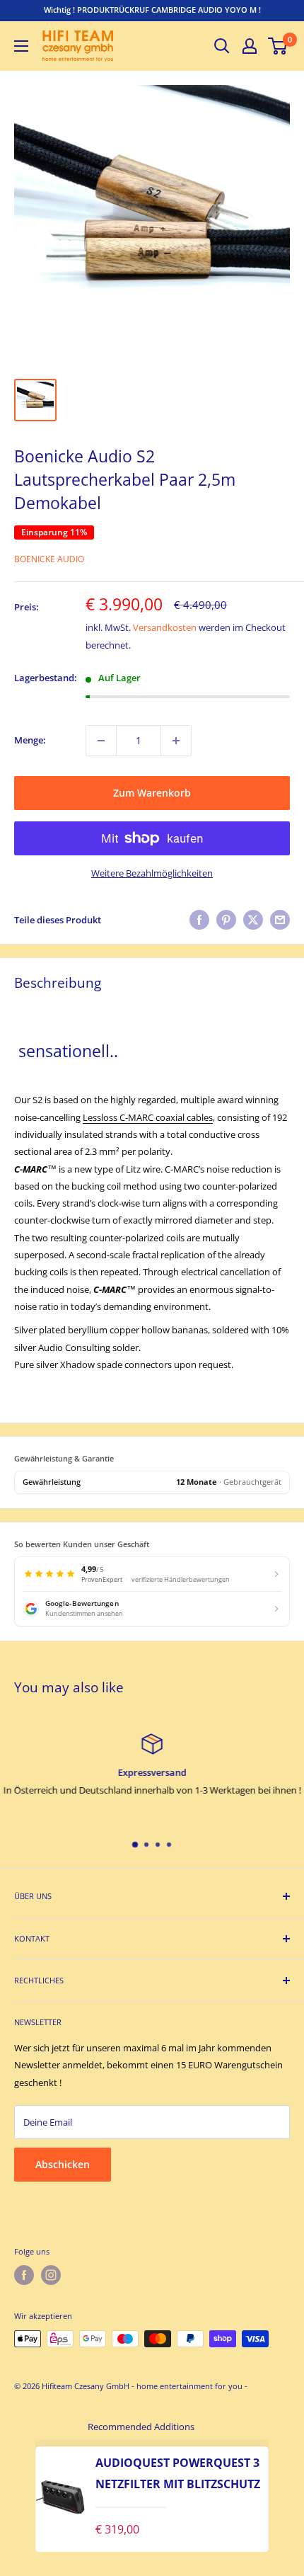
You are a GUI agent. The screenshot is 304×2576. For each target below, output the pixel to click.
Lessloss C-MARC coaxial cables (148, 1117)
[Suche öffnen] (222, 46)
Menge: (30, 740)
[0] (278, 46)
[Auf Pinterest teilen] (226, 920)
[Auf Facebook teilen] (199, 920)
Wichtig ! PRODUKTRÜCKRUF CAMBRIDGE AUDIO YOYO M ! (152, 10)
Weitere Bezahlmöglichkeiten (152, 873)
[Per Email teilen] (280, 920)
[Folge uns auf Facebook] (24, 2275)
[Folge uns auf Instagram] (51, 2275)
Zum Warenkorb (152, 793)
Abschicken (63, 2164)
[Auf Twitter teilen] (253, 920)
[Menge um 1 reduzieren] (101, 741)
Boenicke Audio (49, 559)
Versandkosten (165, 627)
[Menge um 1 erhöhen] (176, 741)
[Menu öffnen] (21, 46)
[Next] (283, 2496)
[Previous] (21, 2496)
